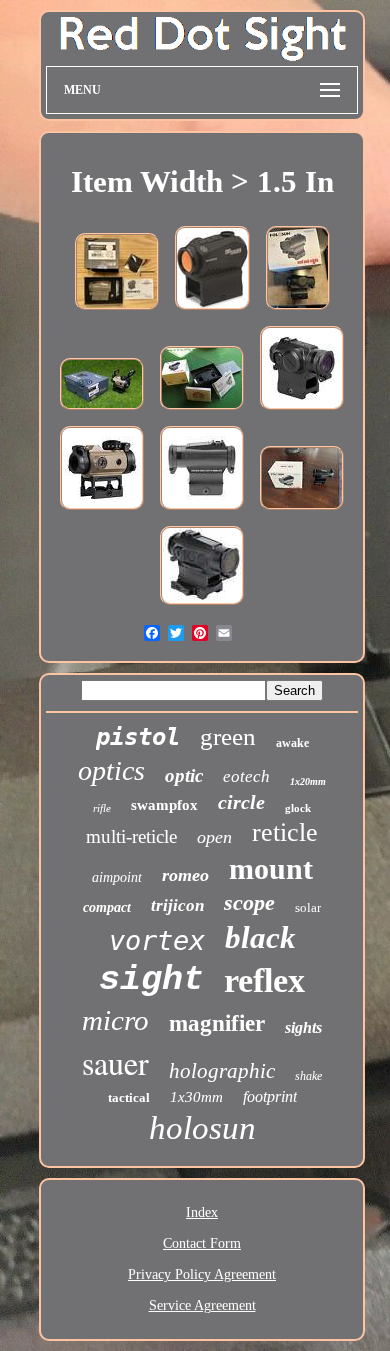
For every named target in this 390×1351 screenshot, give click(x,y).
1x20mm (308, 781)
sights (303, 1027)
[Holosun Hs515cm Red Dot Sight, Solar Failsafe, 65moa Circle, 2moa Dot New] (202, 606)
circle (241, 802)
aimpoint (117, 877)
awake (292, 743)
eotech (246, 776)
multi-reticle (131, 836)
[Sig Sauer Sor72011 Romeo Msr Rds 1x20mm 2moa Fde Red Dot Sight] (102, 511)
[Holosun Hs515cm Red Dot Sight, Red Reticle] (202, 511)
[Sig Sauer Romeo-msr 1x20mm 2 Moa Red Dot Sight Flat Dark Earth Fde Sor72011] (102, 411)
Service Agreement (202, 1305)
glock (298, 808)
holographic (222, 1071)
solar (308, 907)
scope (249, 902)
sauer (115, 1062)
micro (115, 1020)
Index (202, 1212)
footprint (270, 1096)
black (260, 937)
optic (184, 775)
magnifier (217, 1023)
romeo (185, 875)
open (214, 837)
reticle (285, 832)
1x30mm (196, 1097)
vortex (157, 940)
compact (107, 907)
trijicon (177, 905)
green (228, 736)
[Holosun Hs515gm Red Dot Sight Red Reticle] (298, 311)
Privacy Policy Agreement (202, 1274)
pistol (138, 737)
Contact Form (202, 1243)
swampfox (164, 805)
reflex (264, 980)
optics (111, 770)
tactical (129, 1097)
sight (151, 980)
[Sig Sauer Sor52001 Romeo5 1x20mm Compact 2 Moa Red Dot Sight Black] (212, 311)
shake (308, 1076)
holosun (202, 1128)
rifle (102, 808)
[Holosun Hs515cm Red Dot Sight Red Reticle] (302, 511)
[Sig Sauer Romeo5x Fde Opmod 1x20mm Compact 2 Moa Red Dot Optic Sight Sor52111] (117, 311)
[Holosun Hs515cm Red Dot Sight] (202, 411)
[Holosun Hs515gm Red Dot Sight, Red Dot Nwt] (302, 411)
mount (271, 868)
